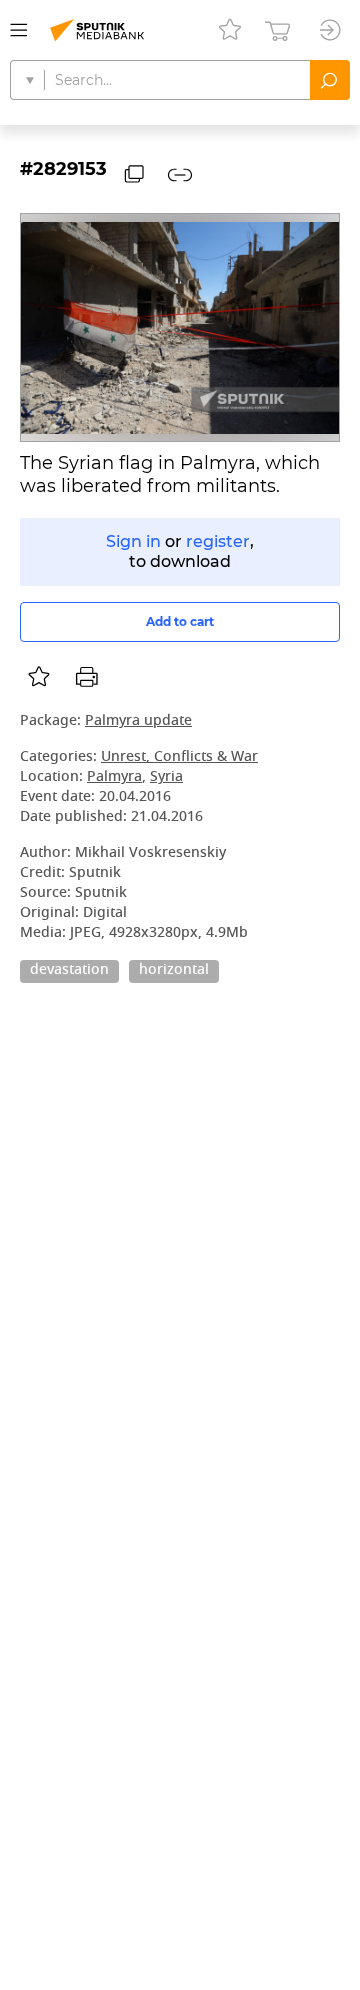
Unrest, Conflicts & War (179, 757)
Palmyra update (138, 721)
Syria (166, 777)
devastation (69, 971)
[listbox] (39, 677)
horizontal (174, 971)
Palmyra (114, 777)
